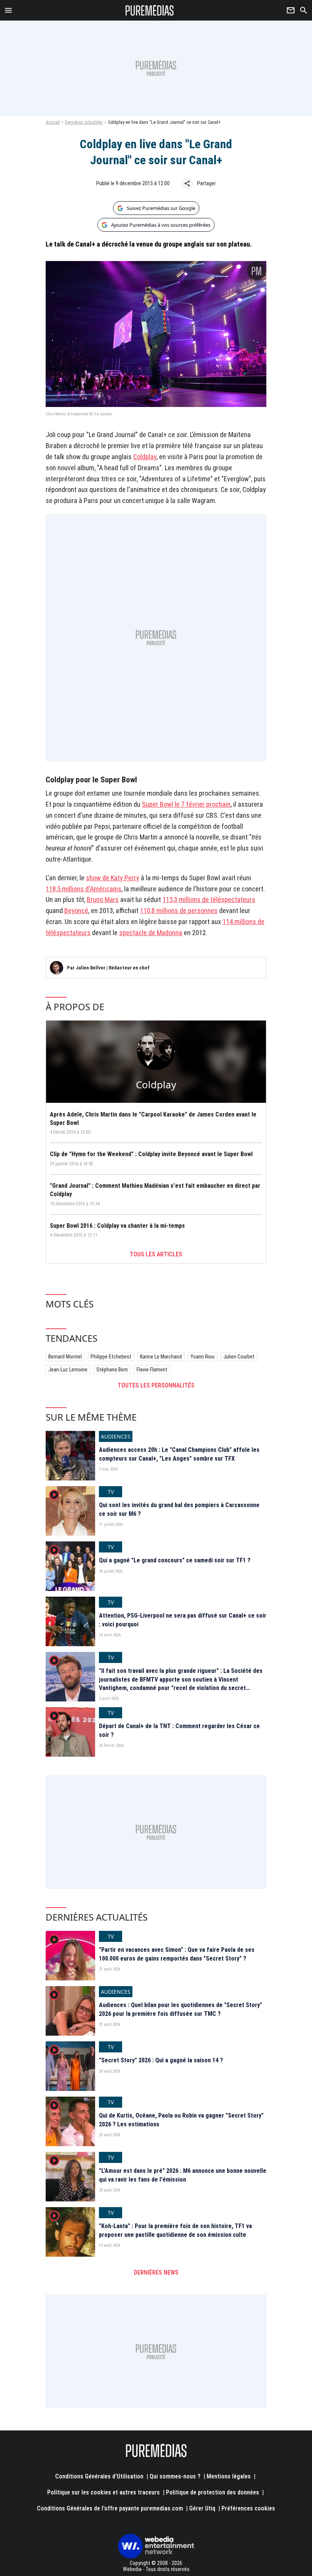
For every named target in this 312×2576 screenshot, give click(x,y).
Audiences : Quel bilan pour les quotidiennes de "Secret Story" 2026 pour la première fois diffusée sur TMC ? (181, 2009)
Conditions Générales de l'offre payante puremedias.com (110, 2508)
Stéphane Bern (112, 1370)
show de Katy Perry (113, 878)
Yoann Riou (203, 1357)
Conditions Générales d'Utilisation (99, 2476)
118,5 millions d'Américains (84, 889)
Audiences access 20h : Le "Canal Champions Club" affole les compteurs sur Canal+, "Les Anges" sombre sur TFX (179, 1454)
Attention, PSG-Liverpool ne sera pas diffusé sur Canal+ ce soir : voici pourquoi (183, 1620)
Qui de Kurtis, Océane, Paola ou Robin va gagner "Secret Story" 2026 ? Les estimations (181, 2120)
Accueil (53, 122)
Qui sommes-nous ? (175, 2476)
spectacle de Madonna (151, 933)
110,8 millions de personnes (179, 911)
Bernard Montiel (65, 1357)
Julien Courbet (239, 1357)
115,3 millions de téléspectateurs (209, 900)
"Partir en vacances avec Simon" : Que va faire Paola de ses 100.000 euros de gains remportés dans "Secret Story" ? (177, 1954)
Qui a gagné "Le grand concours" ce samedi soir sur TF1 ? (175, 1560)
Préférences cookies (248, 2508)
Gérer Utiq (202, 2508)
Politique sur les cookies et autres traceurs (103, 2492)
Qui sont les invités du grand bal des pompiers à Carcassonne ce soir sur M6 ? (179, 1509)
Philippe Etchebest (111, 1357)
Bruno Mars (103, 900)
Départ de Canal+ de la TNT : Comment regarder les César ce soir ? (179, 1730)
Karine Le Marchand (161, 1357)
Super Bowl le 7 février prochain (186, 804)
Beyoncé (76, 911)
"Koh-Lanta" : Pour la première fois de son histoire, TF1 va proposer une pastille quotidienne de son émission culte (175, 2230)
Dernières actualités (84, 122)
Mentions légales (229, 2476)
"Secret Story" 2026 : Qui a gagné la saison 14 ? (161, 2060)
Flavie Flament (152, 1370)
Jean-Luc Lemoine (68, 1370)
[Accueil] (150, 10)
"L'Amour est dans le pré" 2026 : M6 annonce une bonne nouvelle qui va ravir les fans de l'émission (183, 2175)
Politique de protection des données (213, 2492)
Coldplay (145, 457)
